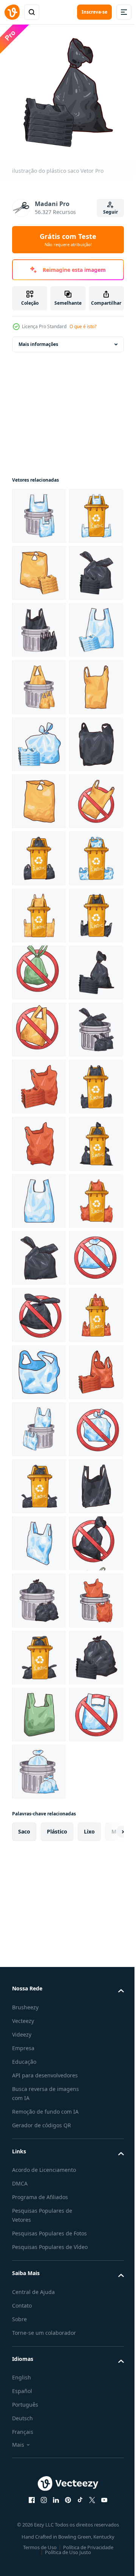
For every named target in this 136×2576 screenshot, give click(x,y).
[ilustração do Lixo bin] (39, 510)
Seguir (110, 212)
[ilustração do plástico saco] (39, 624)
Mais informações (38, 339)
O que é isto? (83, 326)
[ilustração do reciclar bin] (39, 567)
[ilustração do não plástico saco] (39, 1138)
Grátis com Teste (68, 240)
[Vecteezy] (12, 12)
